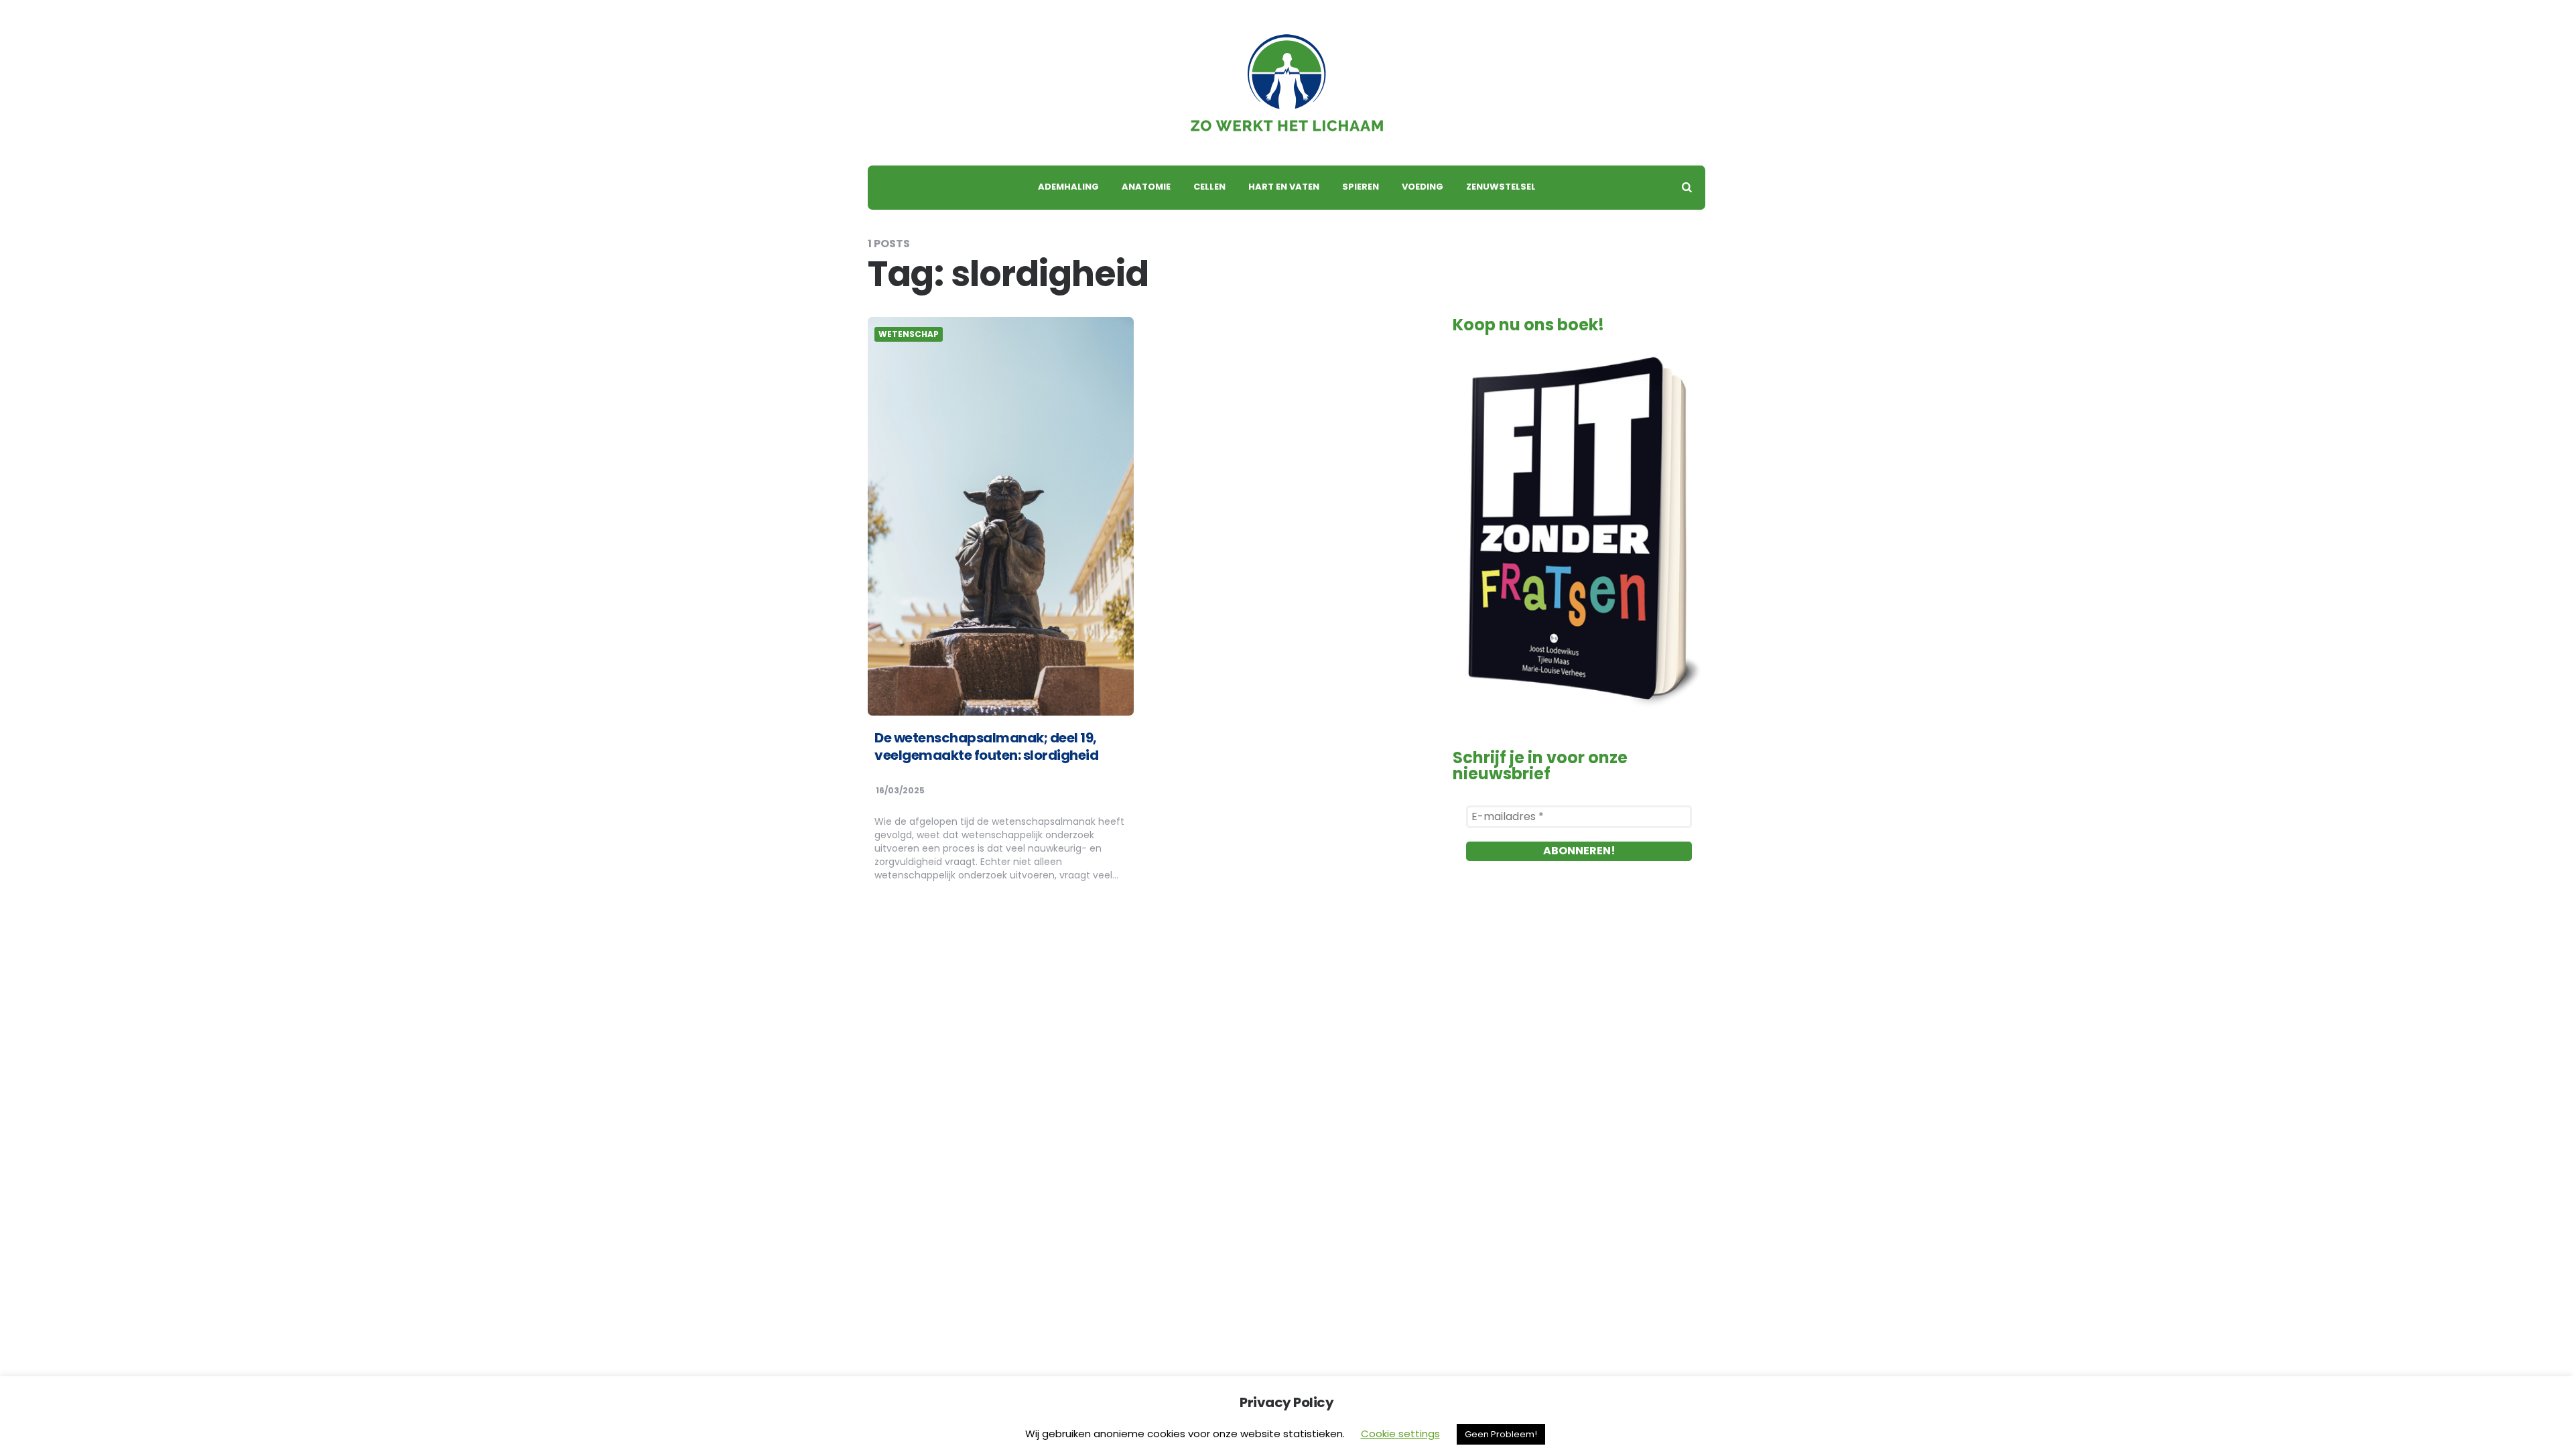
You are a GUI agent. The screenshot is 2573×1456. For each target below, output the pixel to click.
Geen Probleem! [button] (1501, 1434)
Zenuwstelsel (1501, 187)
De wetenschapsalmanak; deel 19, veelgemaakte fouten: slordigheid (986, 746)
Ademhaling (1068, 187)
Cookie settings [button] (1400, 1434)
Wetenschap (909, 334)
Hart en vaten (1284, 187)
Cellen (1209, 187)
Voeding (1423, 187)
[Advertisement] (1579, 1029)
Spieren (1361, 187)
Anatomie (1146, 187)
